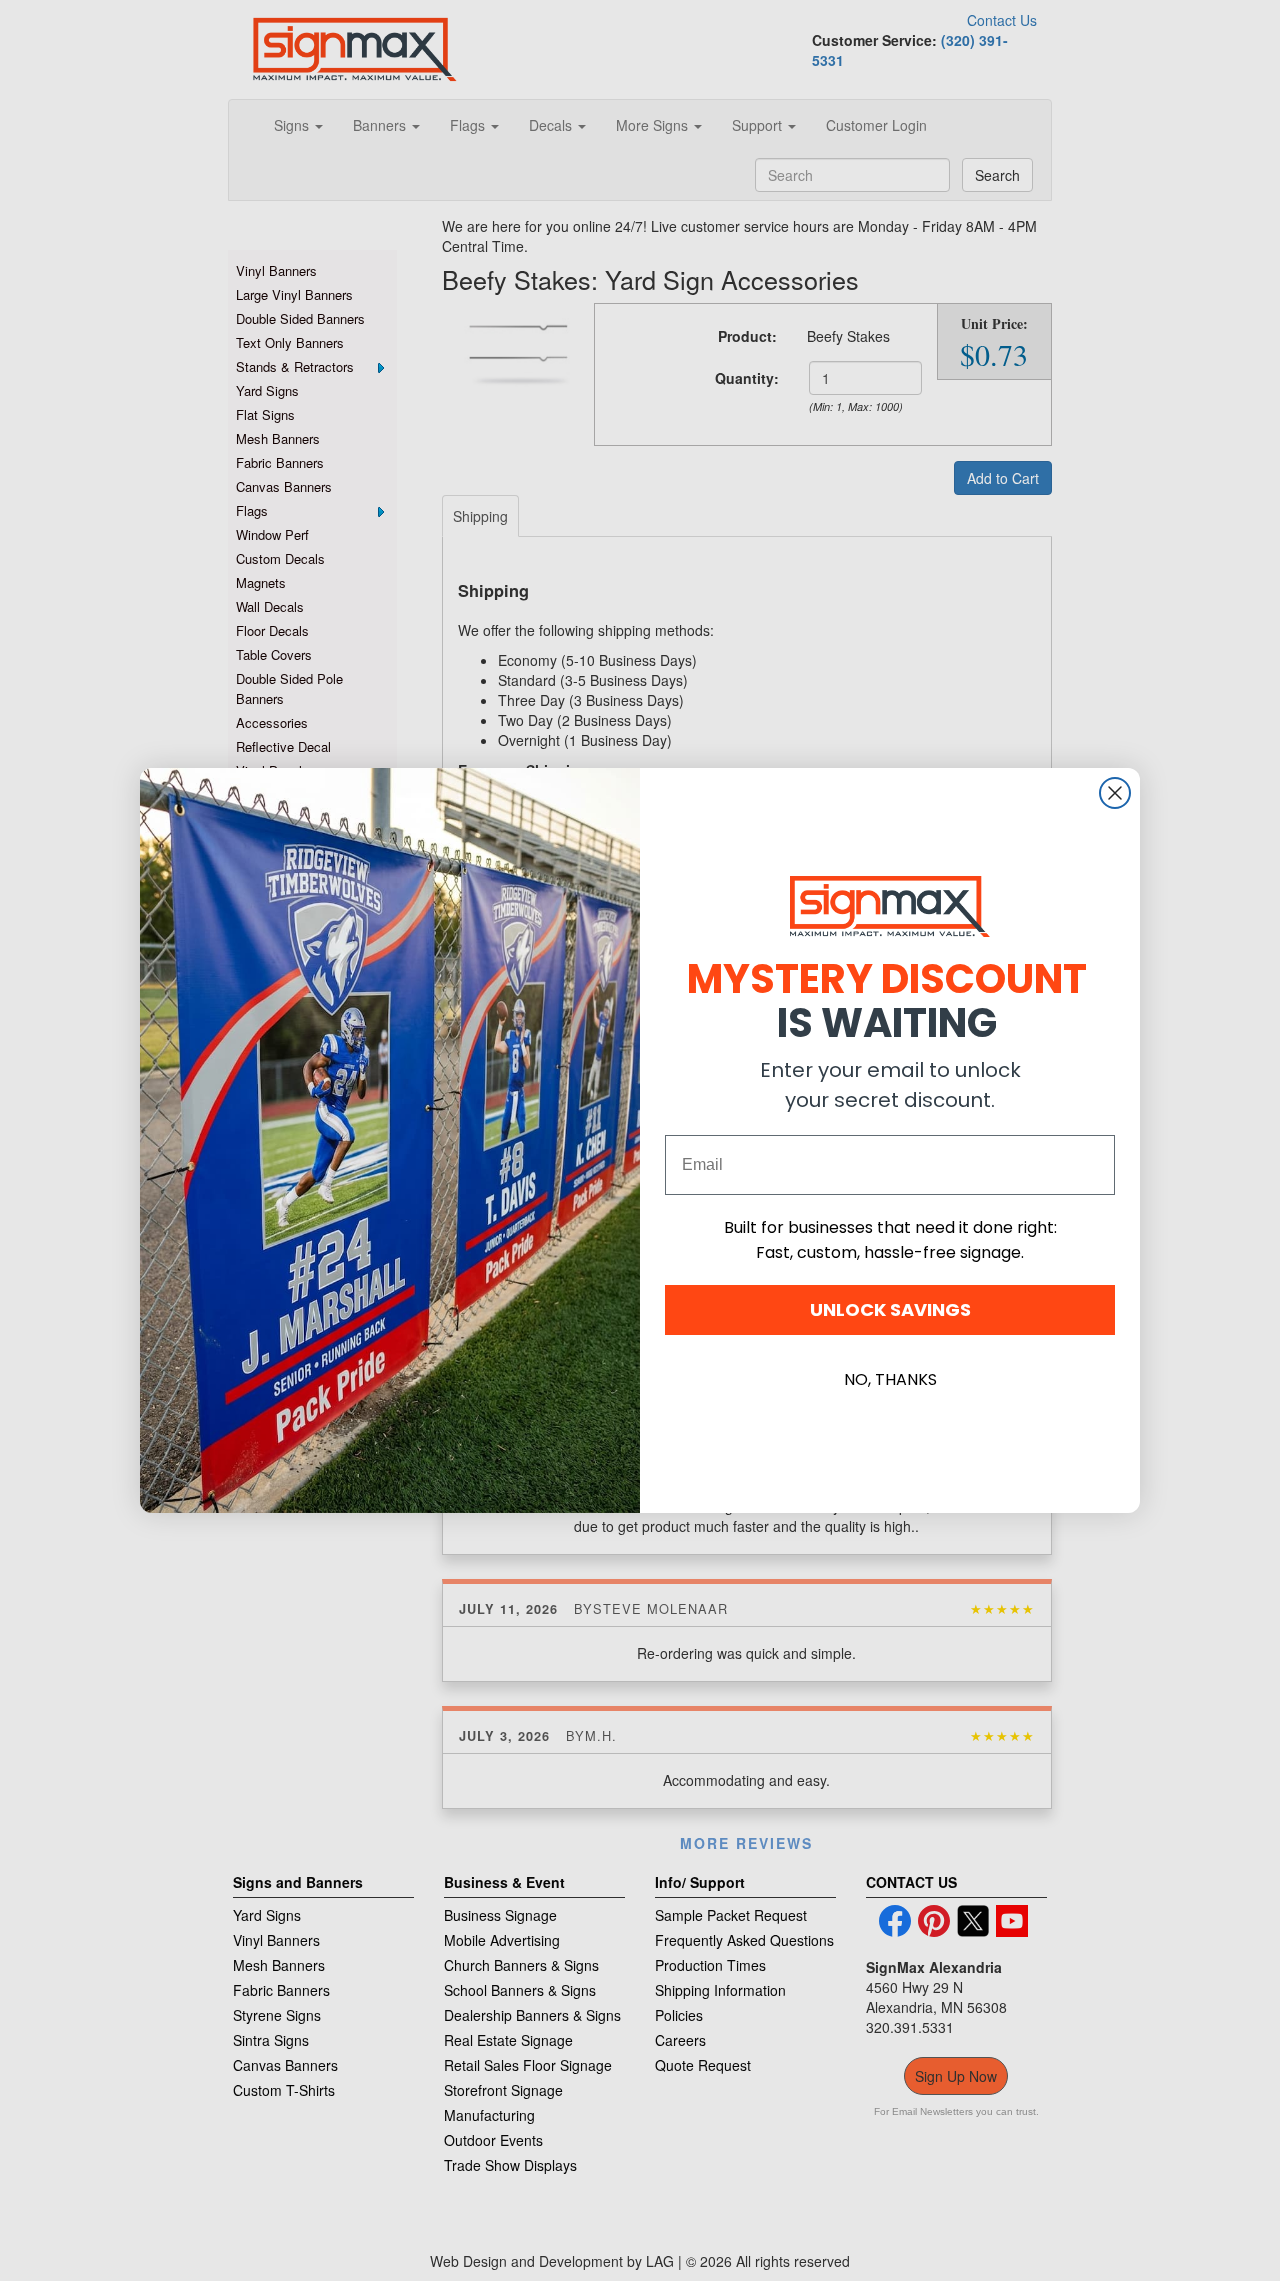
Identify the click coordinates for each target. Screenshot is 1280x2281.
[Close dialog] (1115, 793)
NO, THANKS (890, 1379)
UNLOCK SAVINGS (890, 1309)
